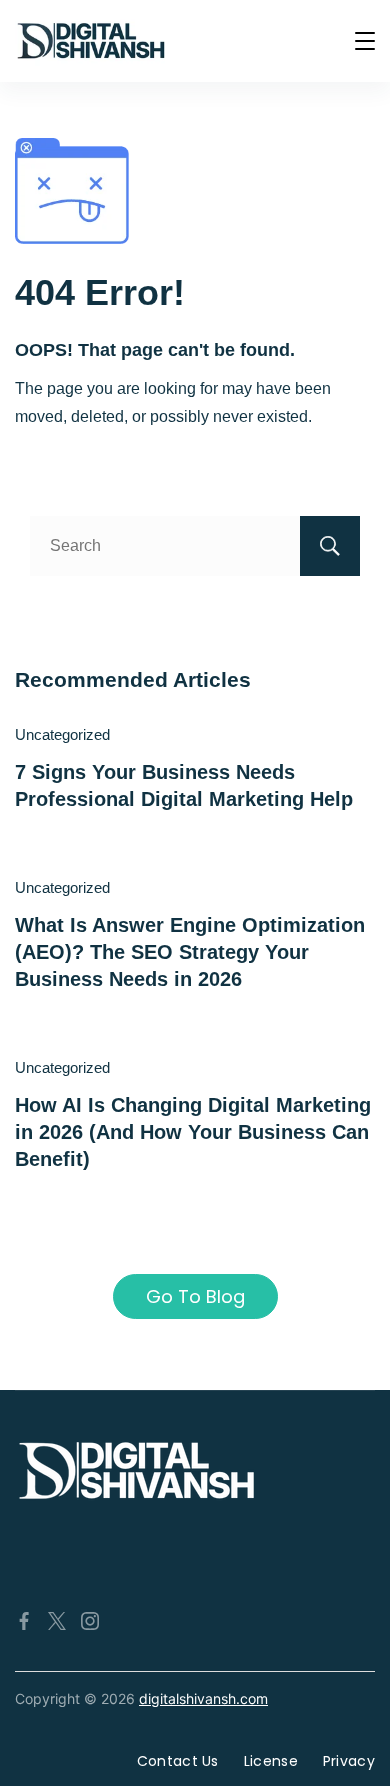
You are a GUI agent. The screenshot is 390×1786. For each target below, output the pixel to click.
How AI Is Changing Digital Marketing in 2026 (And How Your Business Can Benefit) (193, 1132)
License (271, 1761)
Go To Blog (195, 1296)
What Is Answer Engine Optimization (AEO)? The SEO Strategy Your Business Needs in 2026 (190, 952)
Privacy (349, 1761)
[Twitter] (57, 1621)
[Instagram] (90, 1621)
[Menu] (365, 41)
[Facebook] (24, 1621)
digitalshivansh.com (203, 1698)
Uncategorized (62, 734)
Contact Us (178, 1761)
